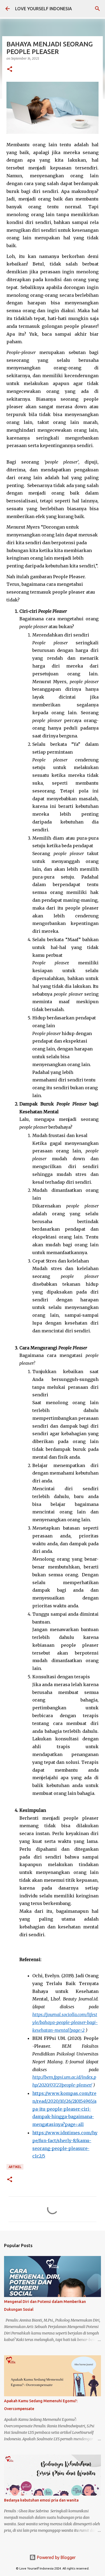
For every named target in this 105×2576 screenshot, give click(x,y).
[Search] (97, 9)
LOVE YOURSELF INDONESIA (43, 9)
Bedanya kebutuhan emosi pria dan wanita (41, 2500)
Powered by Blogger (56, 2557)
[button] (10, 69)
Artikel (15, 2167)
